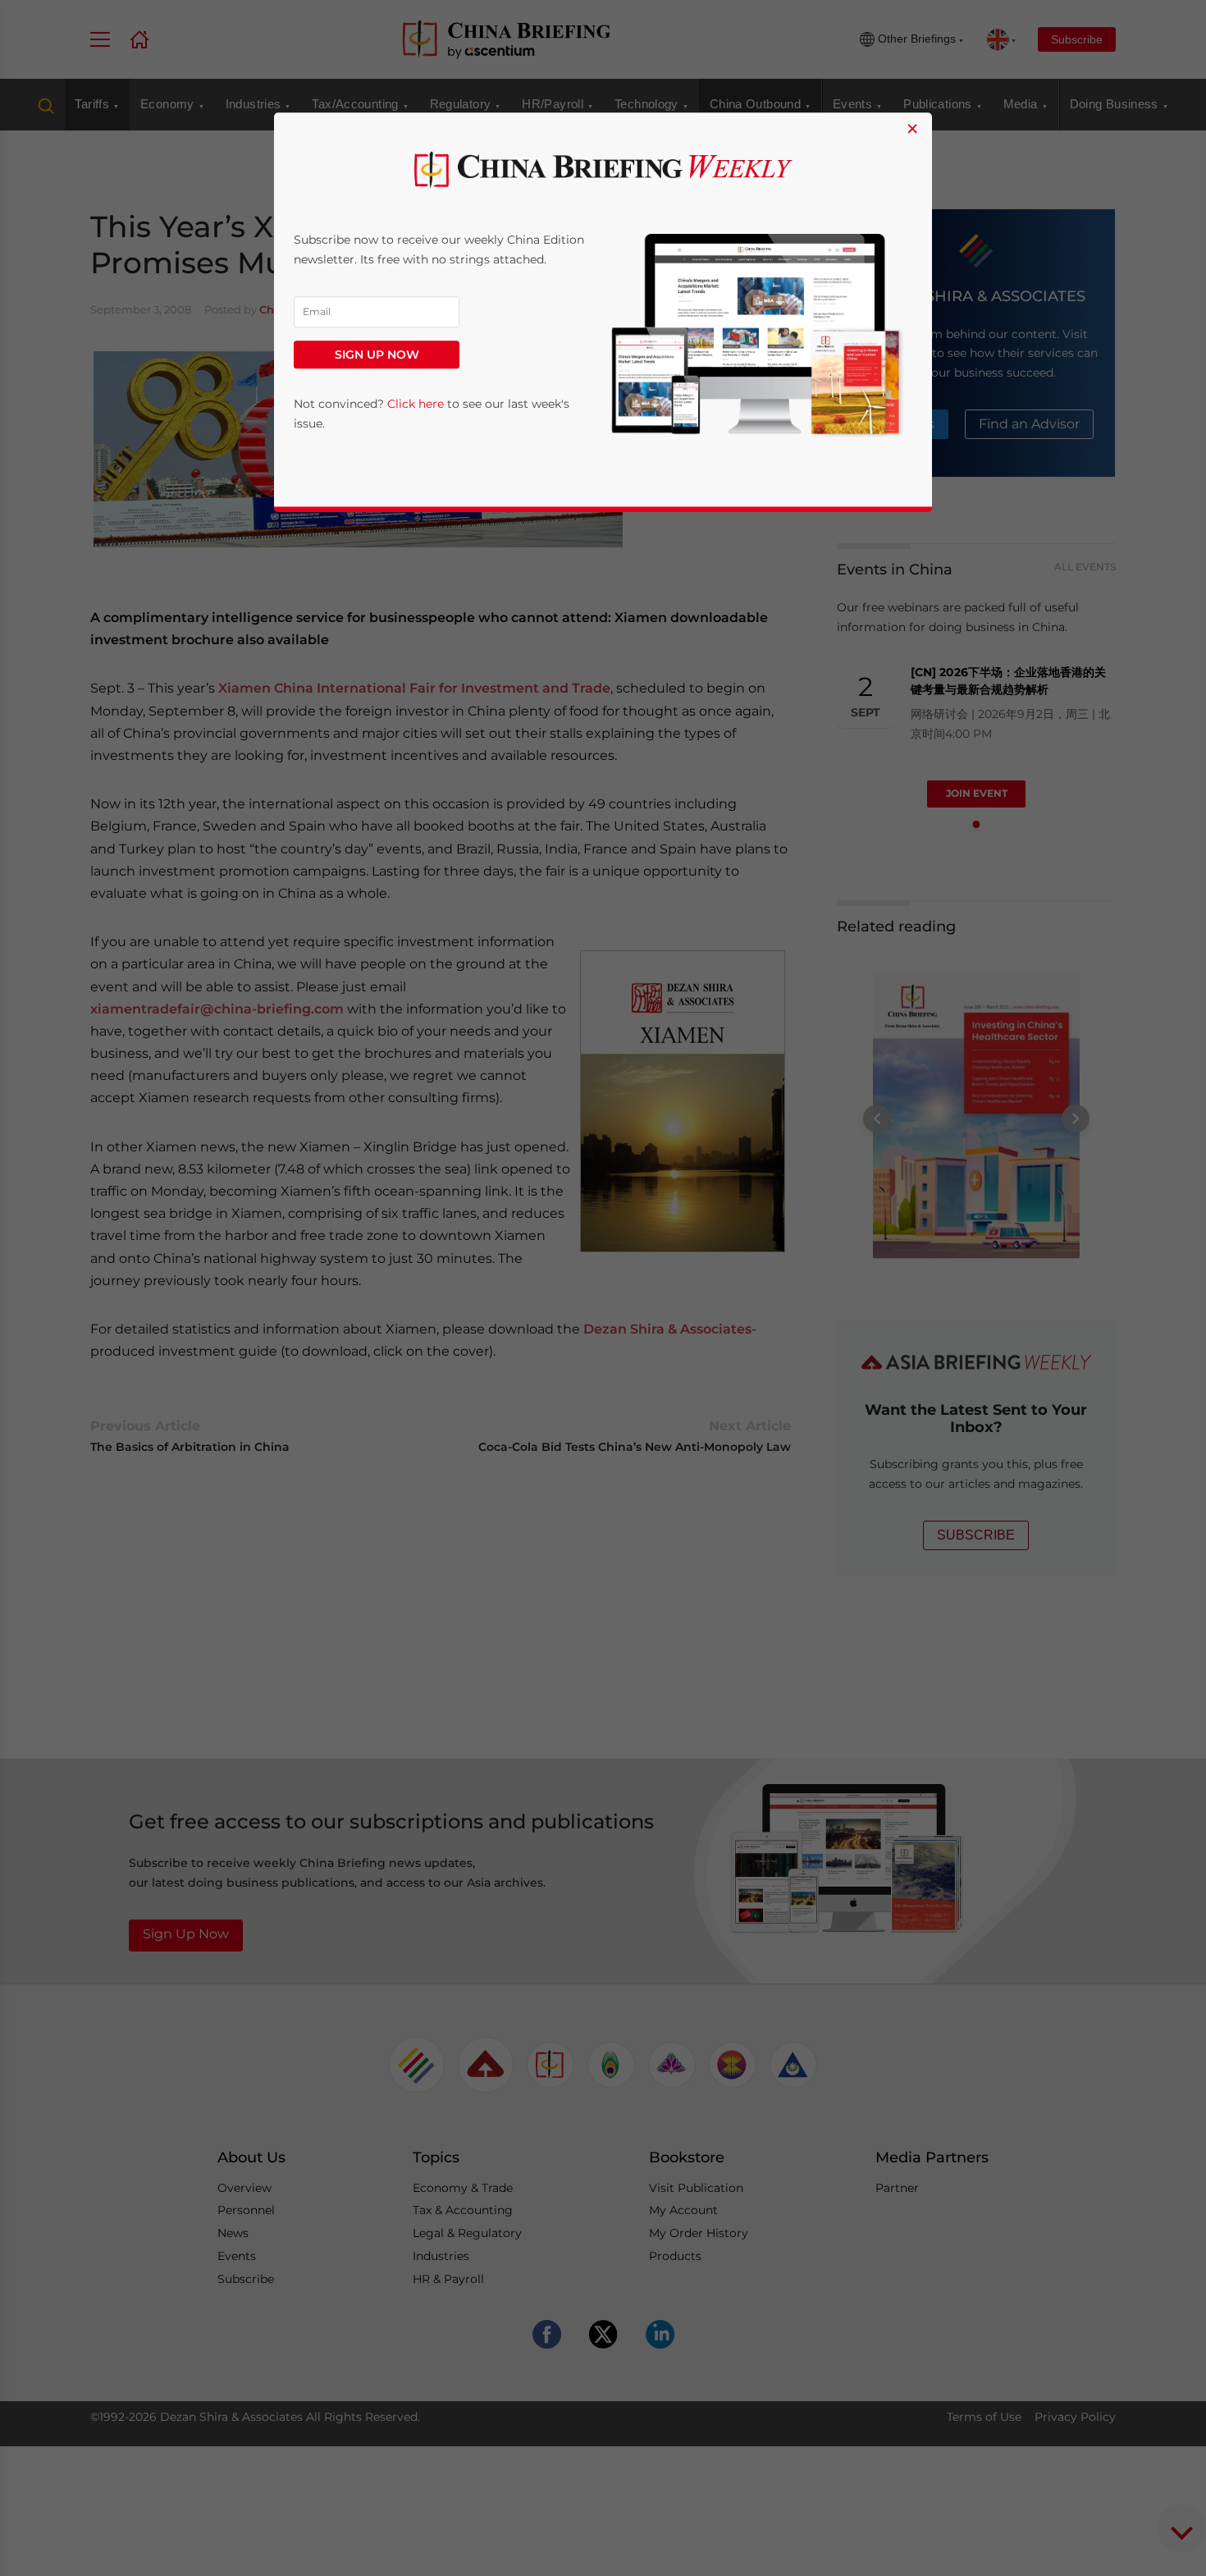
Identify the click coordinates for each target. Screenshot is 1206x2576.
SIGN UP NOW (377, 355)
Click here (416, 405)
